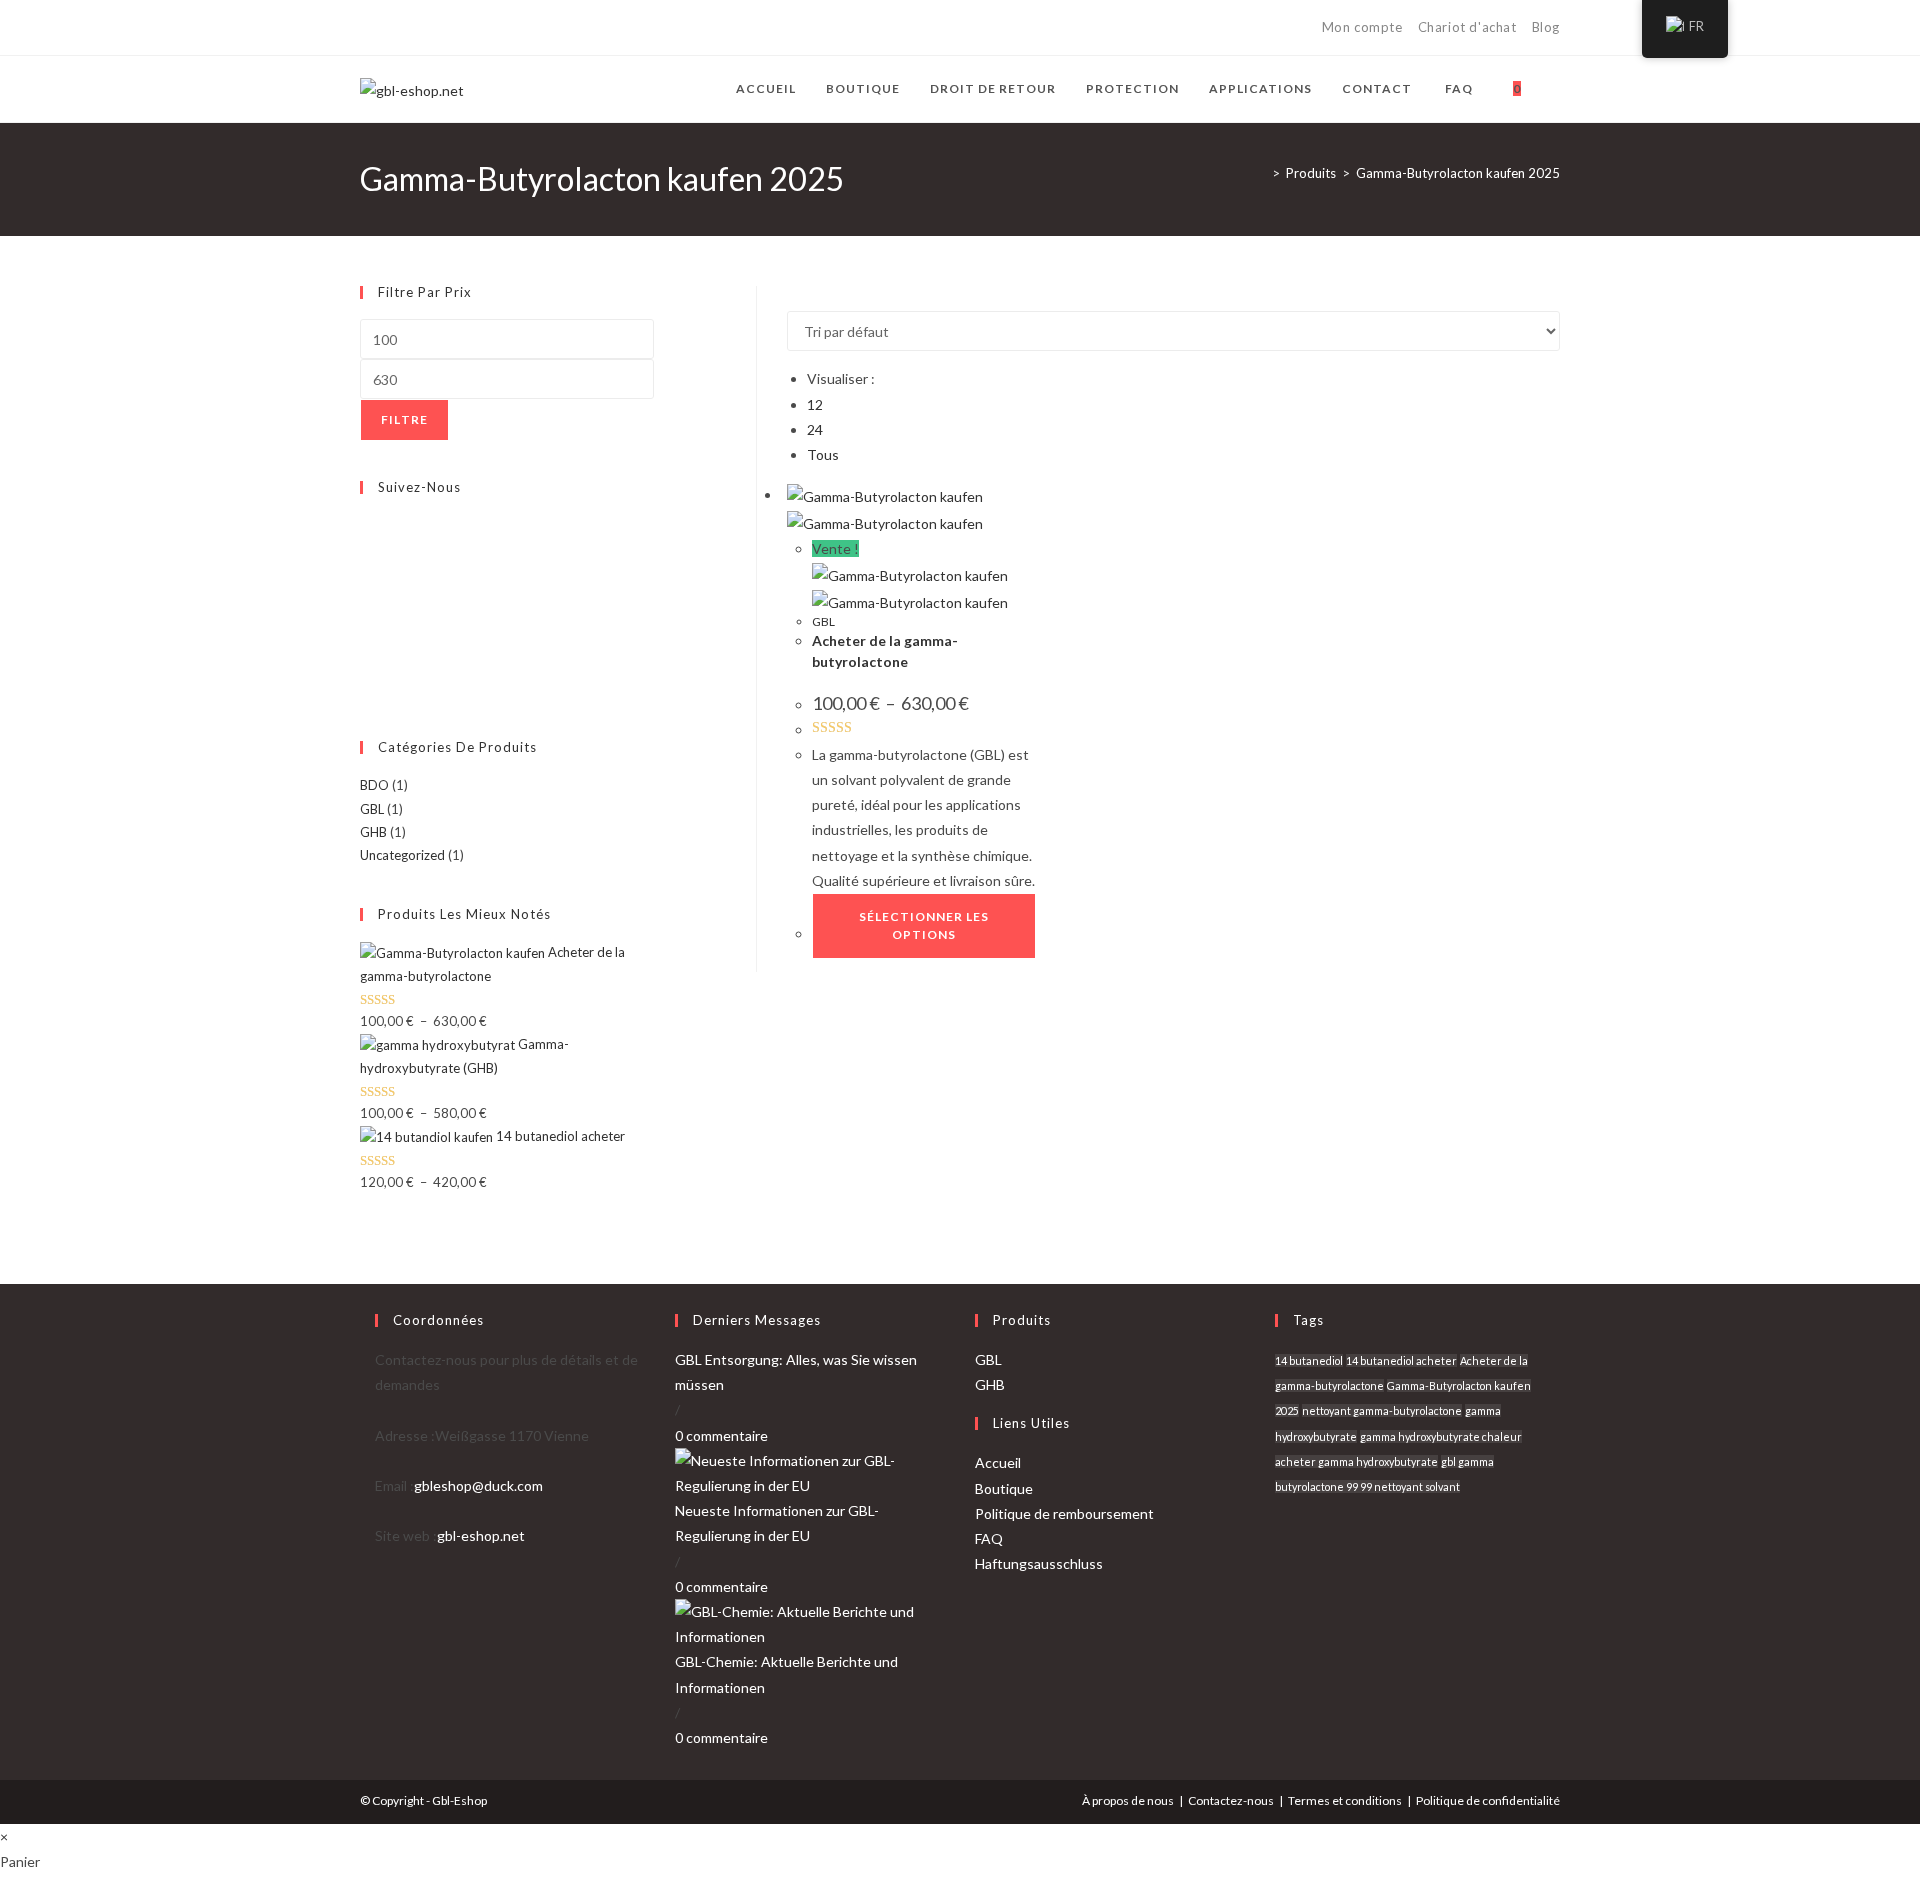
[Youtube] (365, 666)
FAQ (989, 1538)
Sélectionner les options (924, 925)
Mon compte (1362, 27)
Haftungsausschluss (1039, 1563)
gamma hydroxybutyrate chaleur (1441, 1436)
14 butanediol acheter (1401, 1360)
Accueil (998, 1462)
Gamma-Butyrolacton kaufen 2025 (1458, 173)
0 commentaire (721, 1435)
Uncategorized (402, 855)
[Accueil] (1261, 173)
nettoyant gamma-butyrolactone (1382, 1410)
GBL (823, 621)
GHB (373, 832)
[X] (368, 28)
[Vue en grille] (792, 298)
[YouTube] (480, 28)
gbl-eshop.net (481, 1535)
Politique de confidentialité (1488, 1800)
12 (815, 404)
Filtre (404, 419)
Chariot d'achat (1467, 27)
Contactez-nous (1231, 1800)
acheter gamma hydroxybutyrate (1356, 1461)
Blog (1546, 27)
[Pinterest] (411, 28)
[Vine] (365, 642)
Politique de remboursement (1064, 1513)
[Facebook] (388, 28)
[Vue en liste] (803, 298)
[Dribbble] (434, 28)
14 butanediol (1309, 1360)
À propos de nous (1128, 1800)
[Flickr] (365, 619)
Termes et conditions (1345, 1800)
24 (815, 429)
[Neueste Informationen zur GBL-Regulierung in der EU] (810, 1471)
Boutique (1004, 1488)
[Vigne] (503, 28)
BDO (374, 785)
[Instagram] (457, 28)
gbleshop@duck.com (478, 1485)
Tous (823, 454)
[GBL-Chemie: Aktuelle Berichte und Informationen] (810, 1622)
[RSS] (526, 28)
